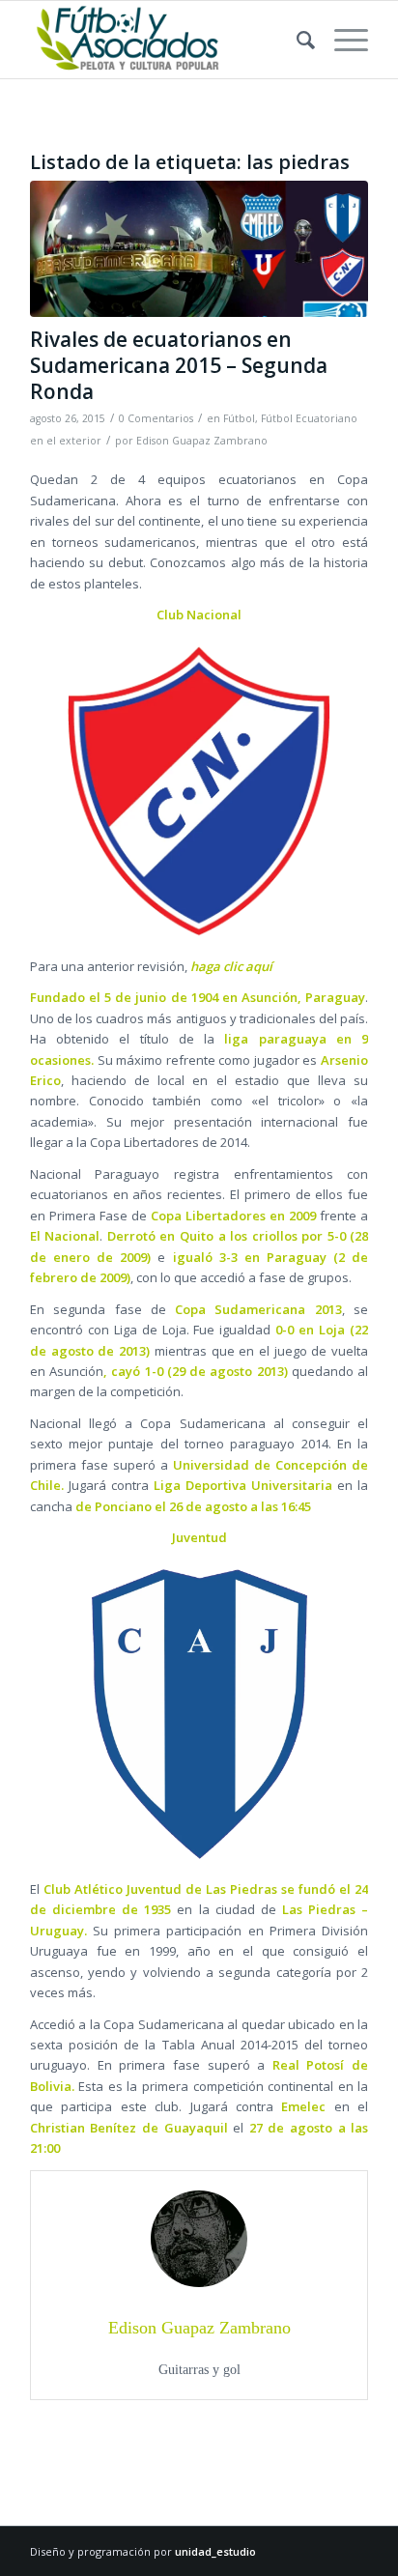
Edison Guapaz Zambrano (202, 441)
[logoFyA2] (165, 40)
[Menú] (341, 40)
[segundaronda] (199, 249)
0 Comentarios (156, 418)
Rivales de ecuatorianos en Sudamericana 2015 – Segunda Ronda (179, 366)
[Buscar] (296, 40)
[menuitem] (296, 40)
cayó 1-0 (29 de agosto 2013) (199, 1371)
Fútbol (239, 418)
